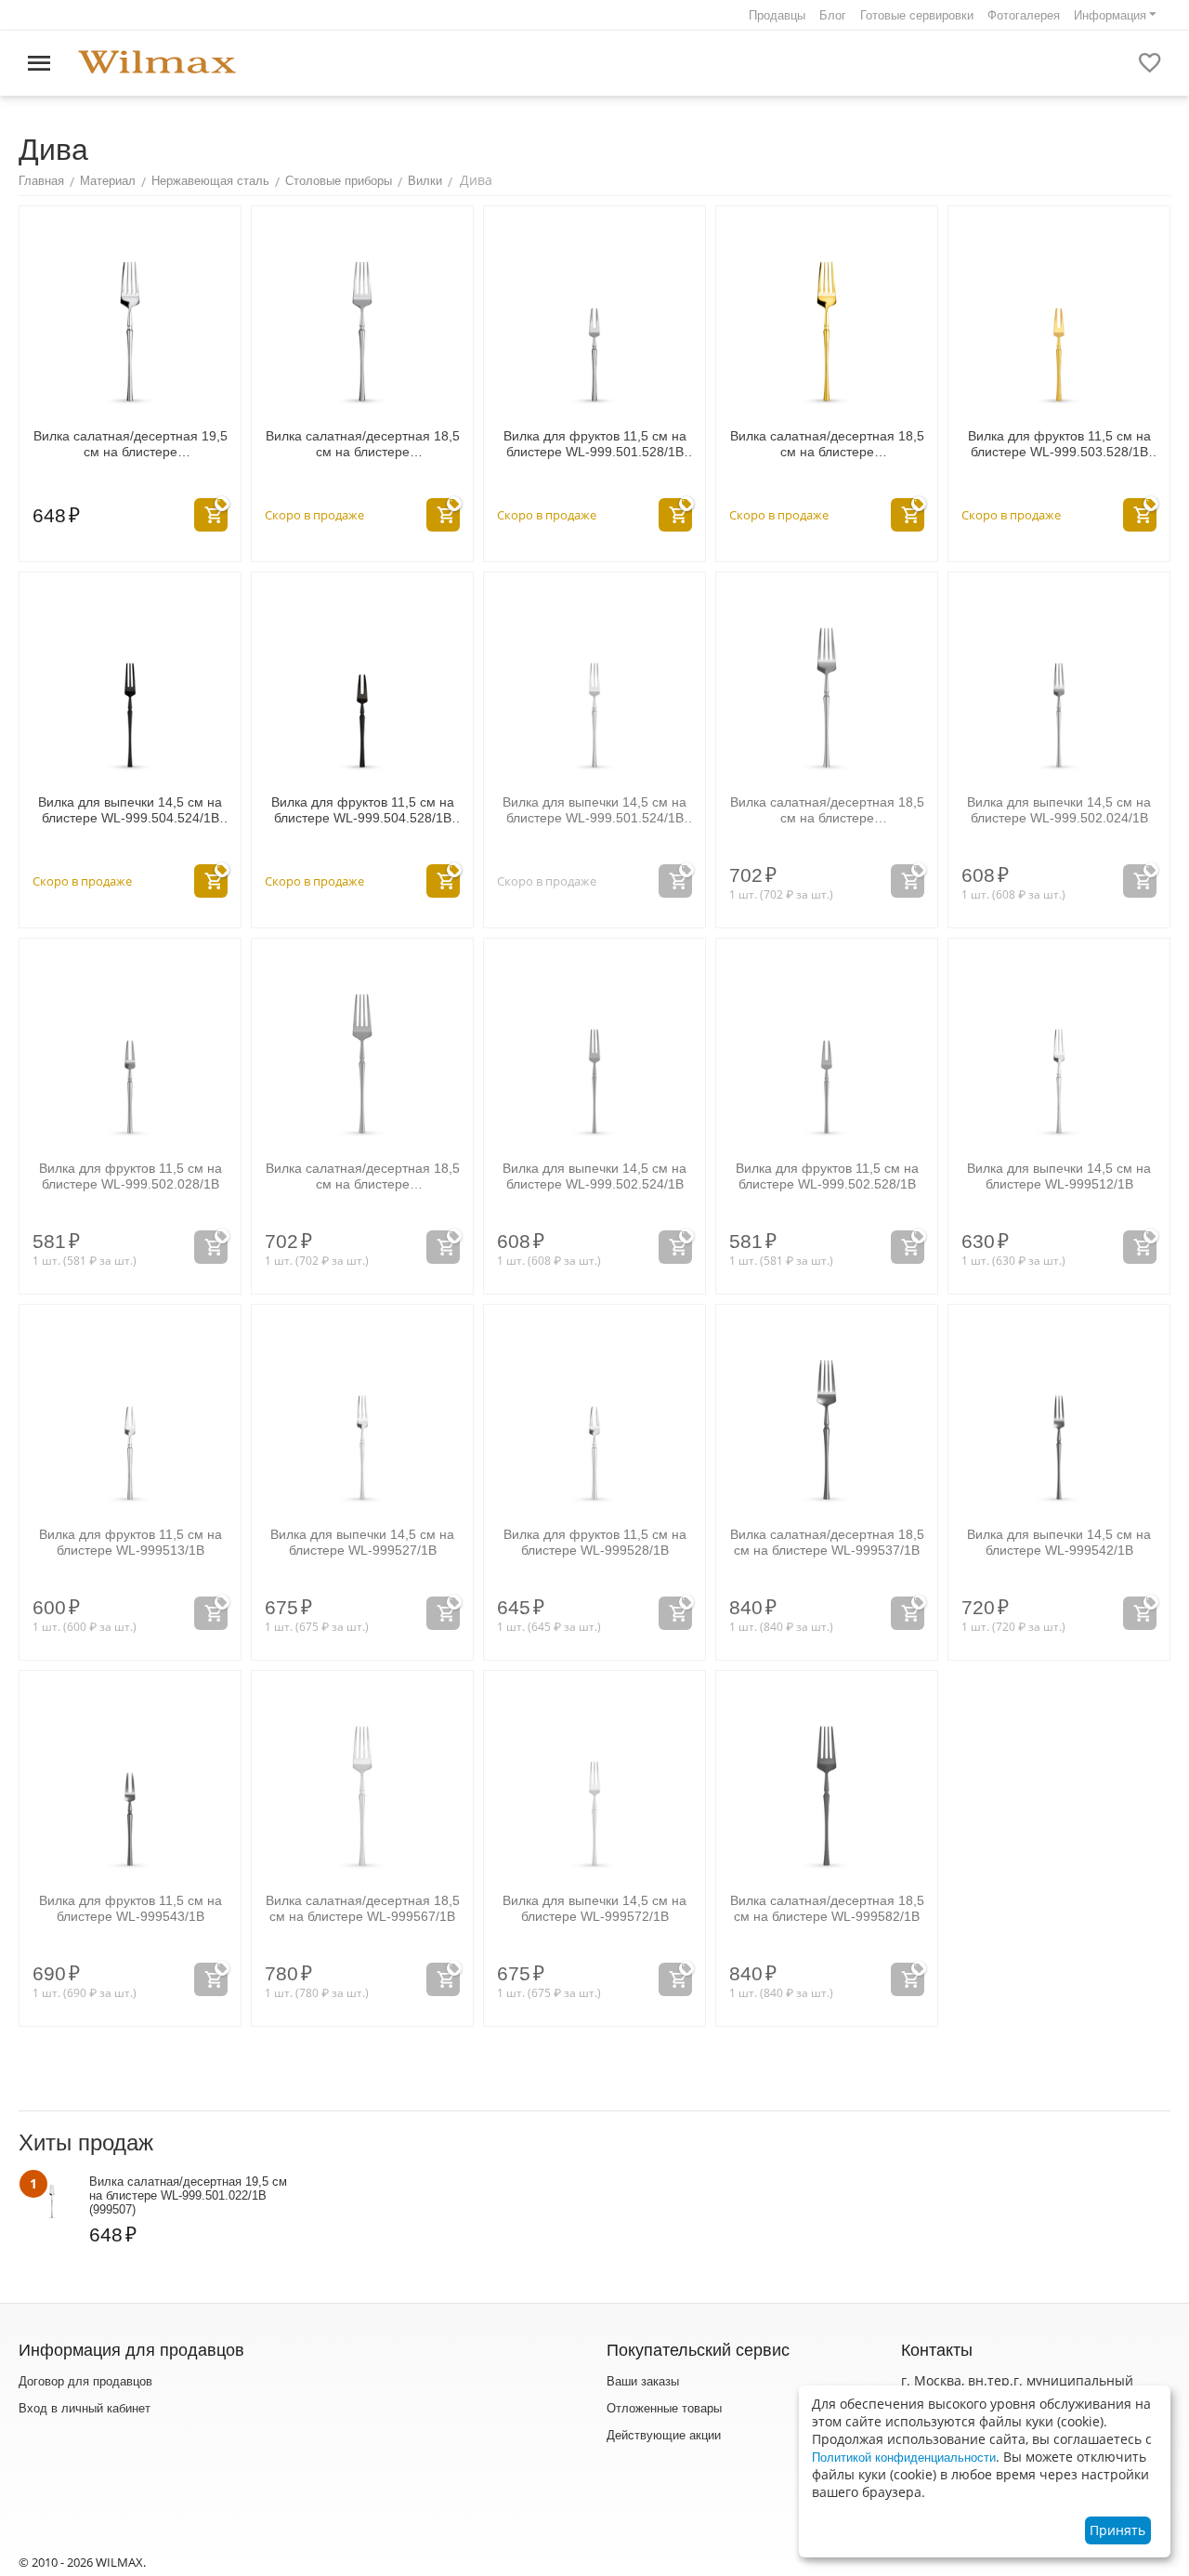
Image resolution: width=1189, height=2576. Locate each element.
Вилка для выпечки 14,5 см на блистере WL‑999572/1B (594, 1908)
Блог (833, 15)
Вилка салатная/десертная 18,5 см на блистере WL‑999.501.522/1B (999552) (363, 444)
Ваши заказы (643, 2381)
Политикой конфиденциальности (904, 2458)
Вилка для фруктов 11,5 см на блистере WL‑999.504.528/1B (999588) (363, 810)
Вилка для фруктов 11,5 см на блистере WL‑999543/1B (131, 1908)
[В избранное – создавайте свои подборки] (1150, 63)
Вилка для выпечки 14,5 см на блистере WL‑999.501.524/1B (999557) (594, 810)
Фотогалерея (1024, 15)
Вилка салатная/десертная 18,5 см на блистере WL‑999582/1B (827, 1908)
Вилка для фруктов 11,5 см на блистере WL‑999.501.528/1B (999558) (595, 444)
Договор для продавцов (85, 2381)
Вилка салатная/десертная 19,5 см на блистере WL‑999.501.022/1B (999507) (131, 444)
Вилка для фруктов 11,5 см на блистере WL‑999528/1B (595, 1542)
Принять (1117, 2530)
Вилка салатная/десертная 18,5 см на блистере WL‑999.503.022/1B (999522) (827, 444)
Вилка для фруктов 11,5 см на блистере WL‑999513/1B (131, 1542)
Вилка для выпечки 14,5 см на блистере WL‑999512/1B (1059, 1176)
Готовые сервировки (917, 15)
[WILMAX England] (157, 63)
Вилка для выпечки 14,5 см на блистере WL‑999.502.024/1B (1059, 810)
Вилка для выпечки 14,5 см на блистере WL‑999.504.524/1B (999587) (130, 810)
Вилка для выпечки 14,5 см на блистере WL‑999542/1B (1059, 1542)
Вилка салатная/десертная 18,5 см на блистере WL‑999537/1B (827, 1542)
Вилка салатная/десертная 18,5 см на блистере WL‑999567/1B (363, 1908)
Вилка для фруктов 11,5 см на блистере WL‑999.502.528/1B (827, 1176)
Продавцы (777, 15)
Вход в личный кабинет (85, 2408)
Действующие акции (664, 2435)
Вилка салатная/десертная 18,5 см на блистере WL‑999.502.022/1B (827, 810)
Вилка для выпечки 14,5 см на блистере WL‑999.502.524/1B (594, 1176)
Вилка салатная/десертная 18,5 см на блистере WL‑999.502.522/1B (363, 1176)
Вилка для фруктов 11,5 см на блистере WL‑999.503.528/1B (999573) (1059, 444)
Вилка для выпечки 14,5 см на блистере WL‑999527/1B (362, 1542)
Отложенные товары (664, 2408)
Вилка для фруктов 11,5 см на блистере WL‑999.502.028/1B (131, 1176)
